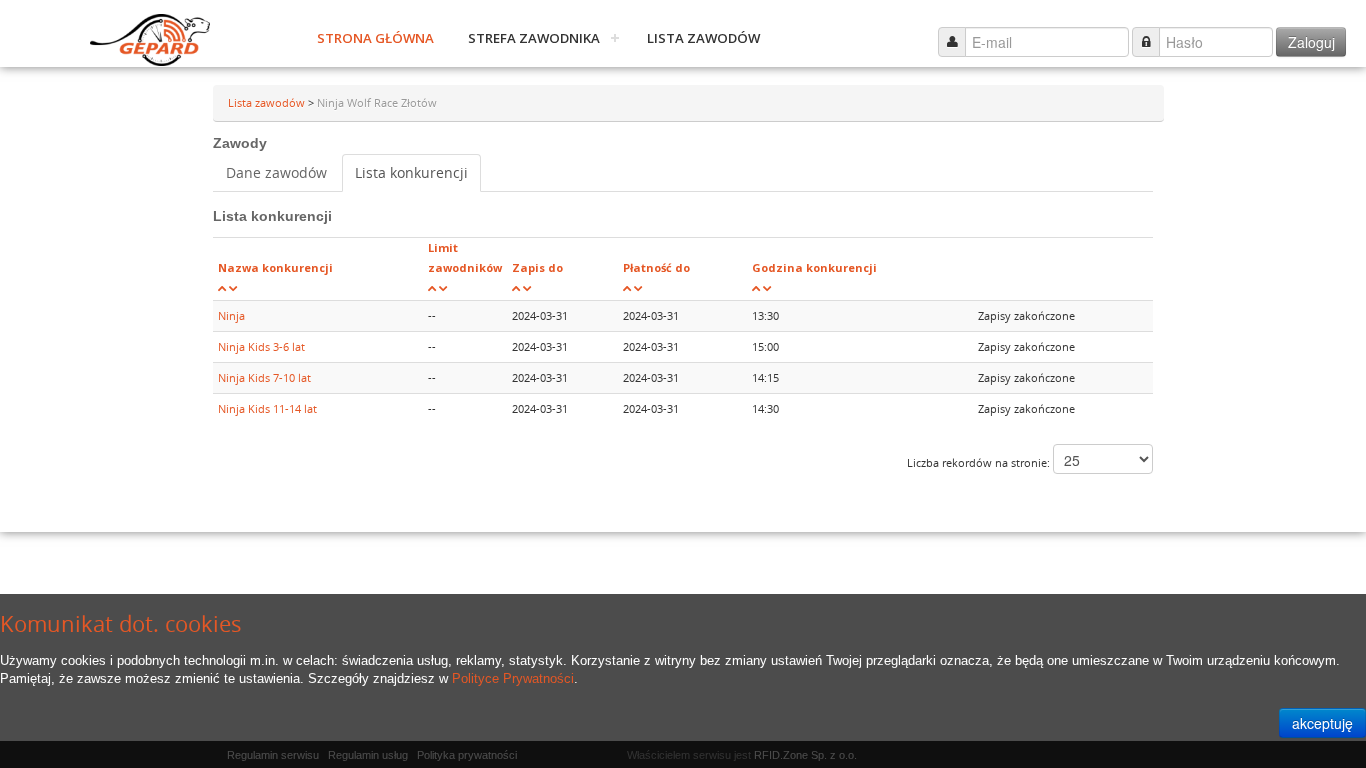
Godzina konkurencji (814, 267)
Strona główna (375, 38)
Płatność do (656, 267)
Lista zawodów (703, 38)
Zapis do (537, 267)
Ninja (231, 315)
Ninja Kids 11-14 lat (267, 408)
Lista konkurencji (411, 172)
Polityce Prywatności (513, 678)
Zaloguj (1311, 42)
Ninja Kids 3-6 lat (261, 346)
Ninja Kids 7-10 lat (264, 377)
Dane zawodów (276, 172)
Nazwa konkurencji (275, 267)
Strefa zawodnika (534, 38)
